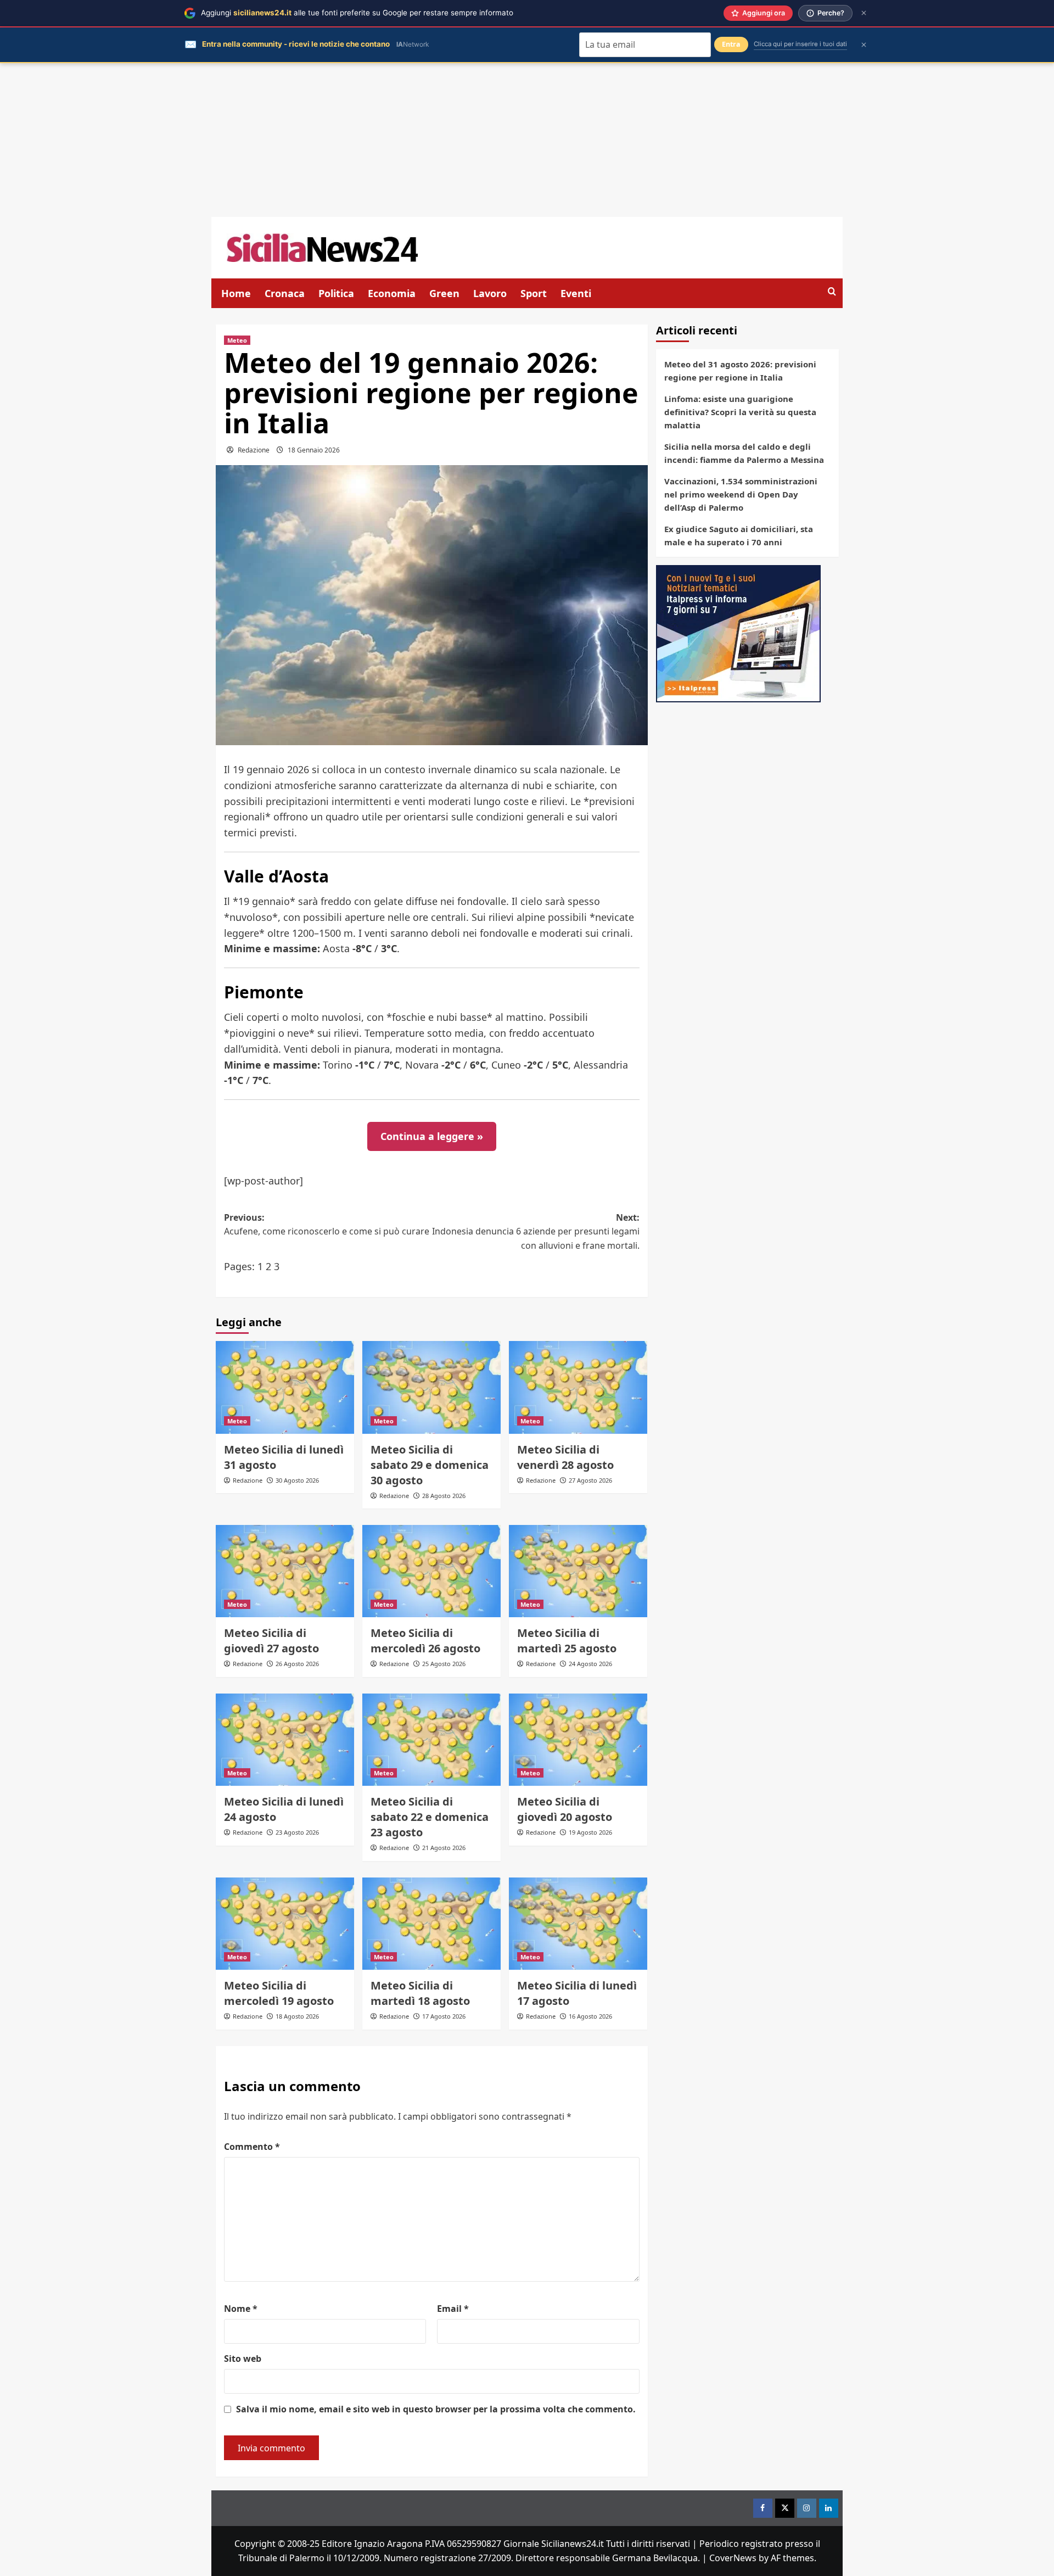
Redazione (254, 450)
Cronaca (285, 293)
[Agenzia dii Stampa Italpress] (738, 633)
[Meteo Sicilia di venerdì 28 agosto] (578, 1387)
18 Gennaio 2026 (314, 450)
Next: (536, 1231)
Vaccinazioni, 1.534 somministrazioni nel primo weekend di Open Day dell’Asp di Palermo (741, 494)
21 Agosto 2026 (444, 1848)
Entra (731, 44)
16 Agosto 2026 (590, 2016)
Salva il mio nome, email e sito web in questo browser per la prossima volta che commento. (436, 2409)
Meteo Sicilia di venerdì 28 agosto (565, 1457)
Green (444, 293)
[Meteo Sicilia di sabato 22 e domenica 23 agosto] (431, 1740)
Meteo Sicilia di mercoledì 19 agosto (279, 1993)
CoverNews (733, 2558)
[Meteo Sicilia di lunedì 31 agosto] (285, 1387)
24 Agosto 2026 (590, 1664)
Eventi (576, 293)
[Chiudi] (864, 13)
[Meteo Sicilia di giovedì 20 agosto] (578, 1740)
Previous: (327, 1225)
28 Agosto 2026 (444, 1496)
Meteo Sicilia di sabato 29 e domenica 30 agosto (430, 1465)
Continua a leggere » (432, 1136)
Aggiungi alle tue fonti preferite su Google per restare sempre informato (357, 13)
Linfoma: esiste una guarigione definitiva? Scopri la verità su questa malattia (740, 412)
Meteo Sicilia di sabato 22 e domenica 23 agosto (430, 1817)
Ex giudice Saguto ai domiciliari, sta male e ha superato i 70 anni (739, 535)
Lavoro (490, 293)
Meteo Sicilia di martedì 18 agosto (420, 1993)
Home (236, 293)
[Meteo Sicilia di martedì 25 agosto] (578, 1571)
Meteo (237, 340)
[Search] (832, 292)
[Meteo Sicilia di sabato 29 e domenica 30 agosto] (431, 1387)
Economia (392, 293)
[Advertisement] (527, 140)
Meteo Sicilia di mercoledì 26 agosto (425, 1641)
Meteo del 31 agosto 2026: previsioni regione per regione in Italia (740, 371)
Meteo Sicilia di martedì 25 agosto (567, 1641)
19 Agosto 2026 (590, 1832)
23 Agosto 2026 (297, 1832)
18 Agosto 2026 (297, 2016)
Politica (336, 293)
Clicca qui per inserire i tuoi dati (800, 44)
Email (453, 2309)
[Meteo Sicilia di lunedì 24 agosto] (285, 1740)
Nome (241, 2309)
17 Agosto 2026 (444, 2016)
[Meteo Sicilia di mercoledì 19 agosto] (285, 1924)
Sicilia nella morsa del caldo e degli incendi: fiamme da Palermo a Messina (744, 453)
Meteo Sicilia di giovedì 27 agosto (271, 1641)
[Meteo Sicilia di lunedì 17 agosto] (578, 1924)
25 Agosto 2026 (444, 1664)
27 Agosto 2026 (590, 1480)
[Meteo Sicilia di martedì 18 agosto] (431, 1924)
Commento (252, 2147)
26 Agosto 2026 (297, 1664)
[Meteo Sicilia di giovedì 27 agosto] (285, 1571)
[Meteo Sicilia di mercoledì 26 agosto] (431, 1571)
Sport (534, 293)
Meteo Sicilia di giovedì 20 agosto (565, 1809)
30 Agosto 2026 (297, 1480)
